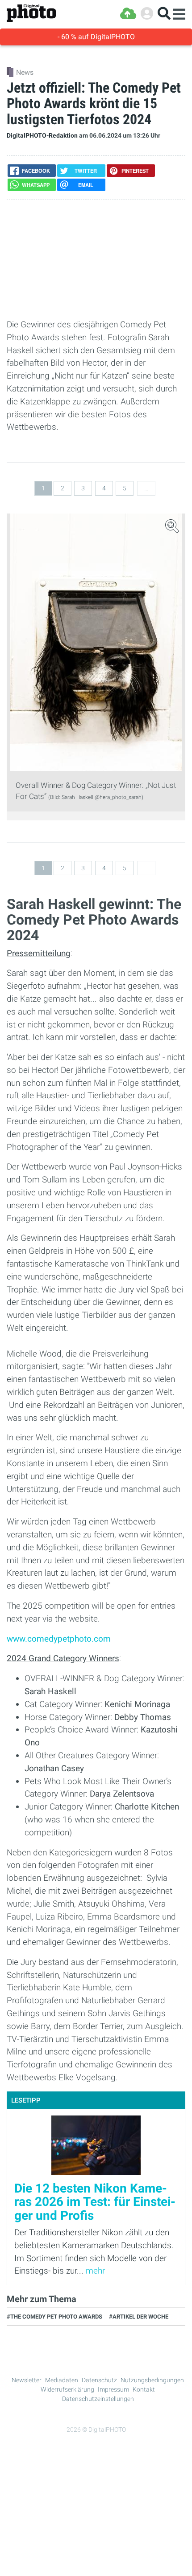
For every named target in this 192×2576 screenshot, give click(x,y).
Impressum (113, 2389)
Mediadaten (62, 2380)
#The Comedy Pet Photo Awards (54, 2317)
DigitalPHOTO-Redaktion (42, 136)
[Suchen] (164, 14)
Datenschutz (99, 2380)
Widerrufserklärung (67, 2389)
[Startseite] (31, 14)
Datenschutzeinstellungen (98, 2399)
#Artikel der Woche (139, 2317)
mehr (95, 2271)
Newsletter (27, 2380)
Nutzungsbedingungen (152, 2380)
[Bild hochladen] (128, 14)
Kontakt (144, 2389)
